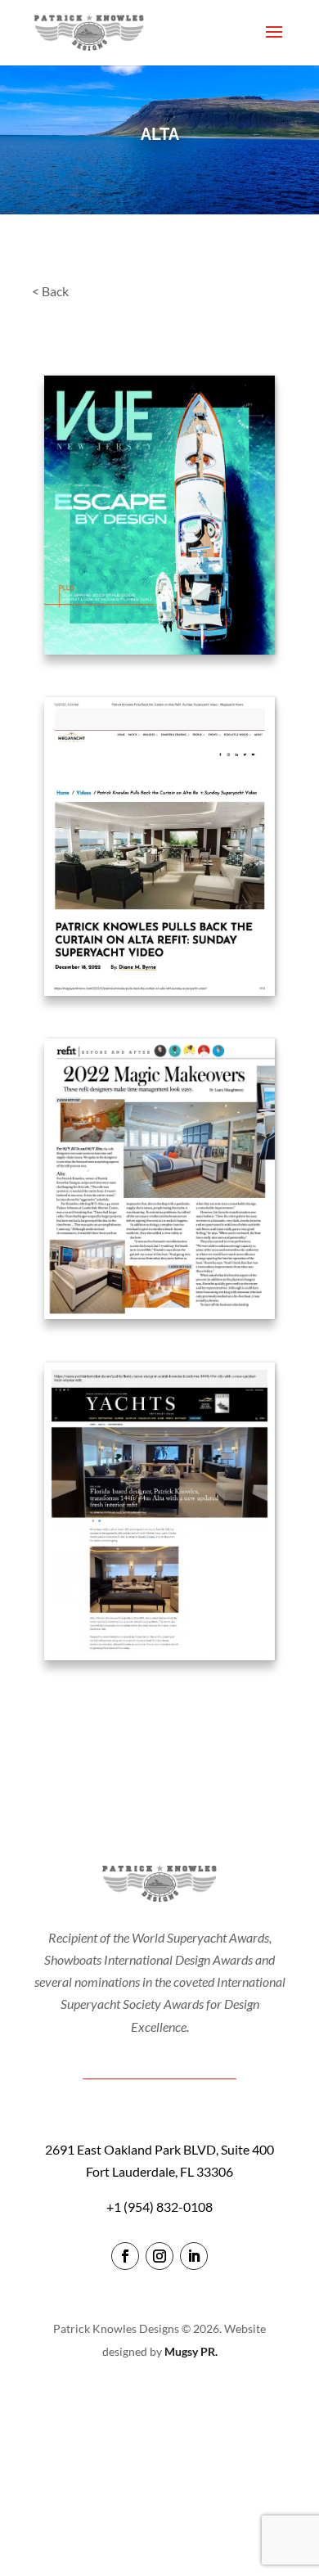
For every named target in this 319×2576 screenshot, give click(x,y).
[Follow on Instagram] (159, 2256)
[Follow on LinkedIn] (194, 2256)
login (160, 2398)
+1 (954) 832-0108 (159, 2207)
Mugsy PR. (191, 2351)
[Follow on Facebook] (125, 2256)
